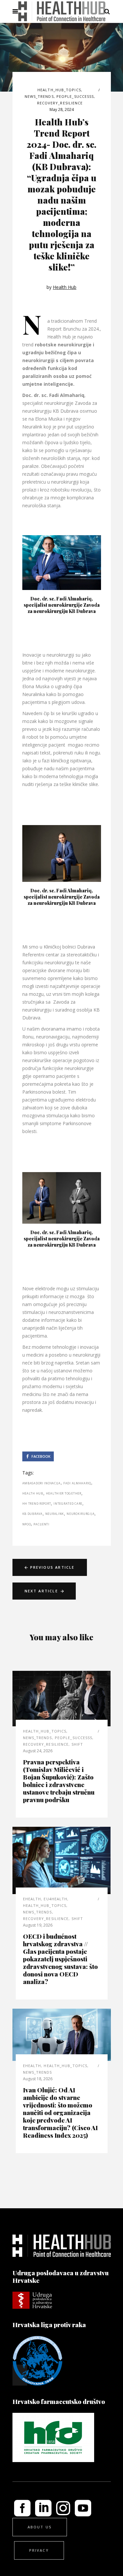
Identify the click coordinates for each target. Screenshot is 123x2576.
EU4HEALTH (55, 1899)
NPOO (27, 1524)
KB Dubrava (32, 1514)
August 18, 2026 (38, 2079)
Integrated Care (68, 1504)
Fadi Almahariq (77, 1483)
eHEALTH (32, 1899)
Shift (77, 1744)
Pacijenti (41, 1524)
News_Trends (39, 96)
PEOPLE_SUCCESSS (75, 96)
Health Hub (65, 287)
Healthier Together (64, 1493)
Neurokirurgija (81, 1514)
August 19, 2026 (38, 1925)
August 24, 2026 (38, 1751)
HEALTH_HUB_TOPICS (59, 90)
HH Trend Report (37, 1504)
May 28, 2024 (62, 109)
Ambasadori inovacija (41, 1483)
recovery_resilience (60, 103)
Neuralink (55, 1514)
